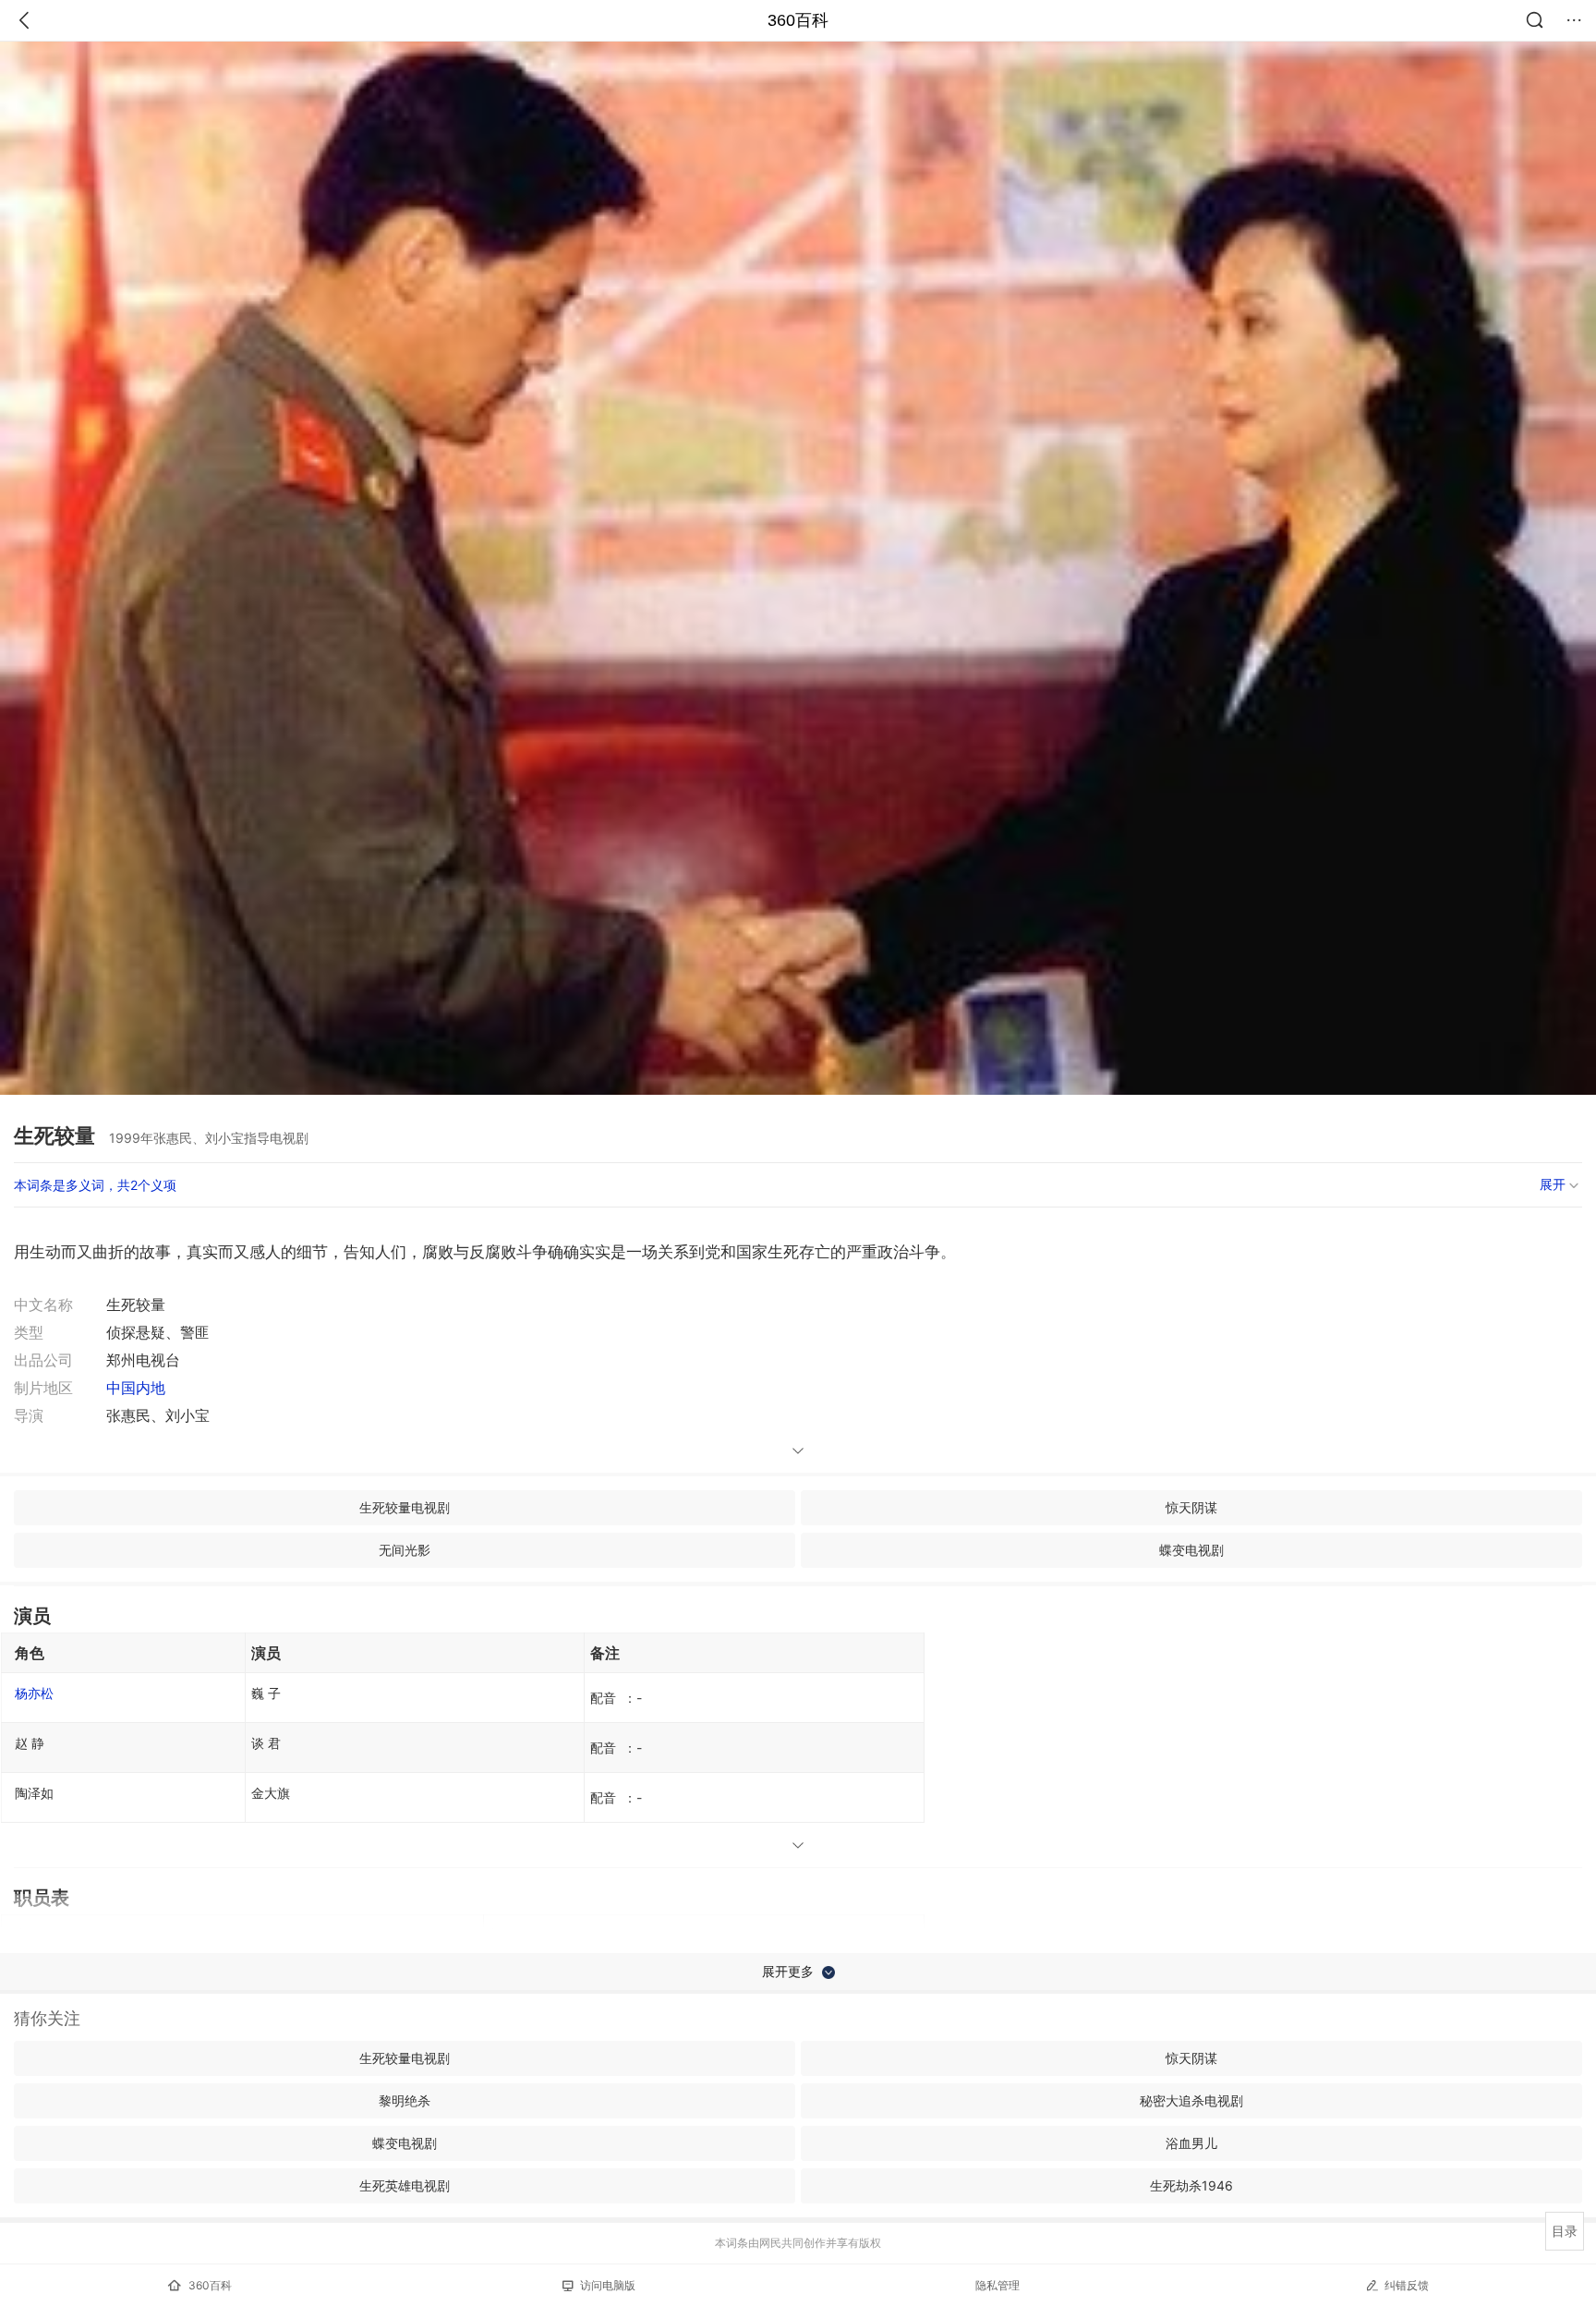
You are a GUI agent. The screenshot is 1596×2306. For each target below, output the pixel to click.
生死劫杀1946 (1191, 2185)
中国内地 (136, 1388)
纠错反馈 (1407, 2285)
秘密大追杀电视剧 (1191, 2100)
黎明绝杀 (405, 2100)
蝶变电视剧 (1191, 1550)
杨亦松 (34, 1693)
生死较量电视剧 (405, 1507)
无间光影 (405, 1550)
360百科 (798, 20)
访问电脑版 (608, 2285)
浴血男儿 (1191, 2143)
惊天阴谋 (1191, 1507)
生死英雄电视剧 (405, 2185)
